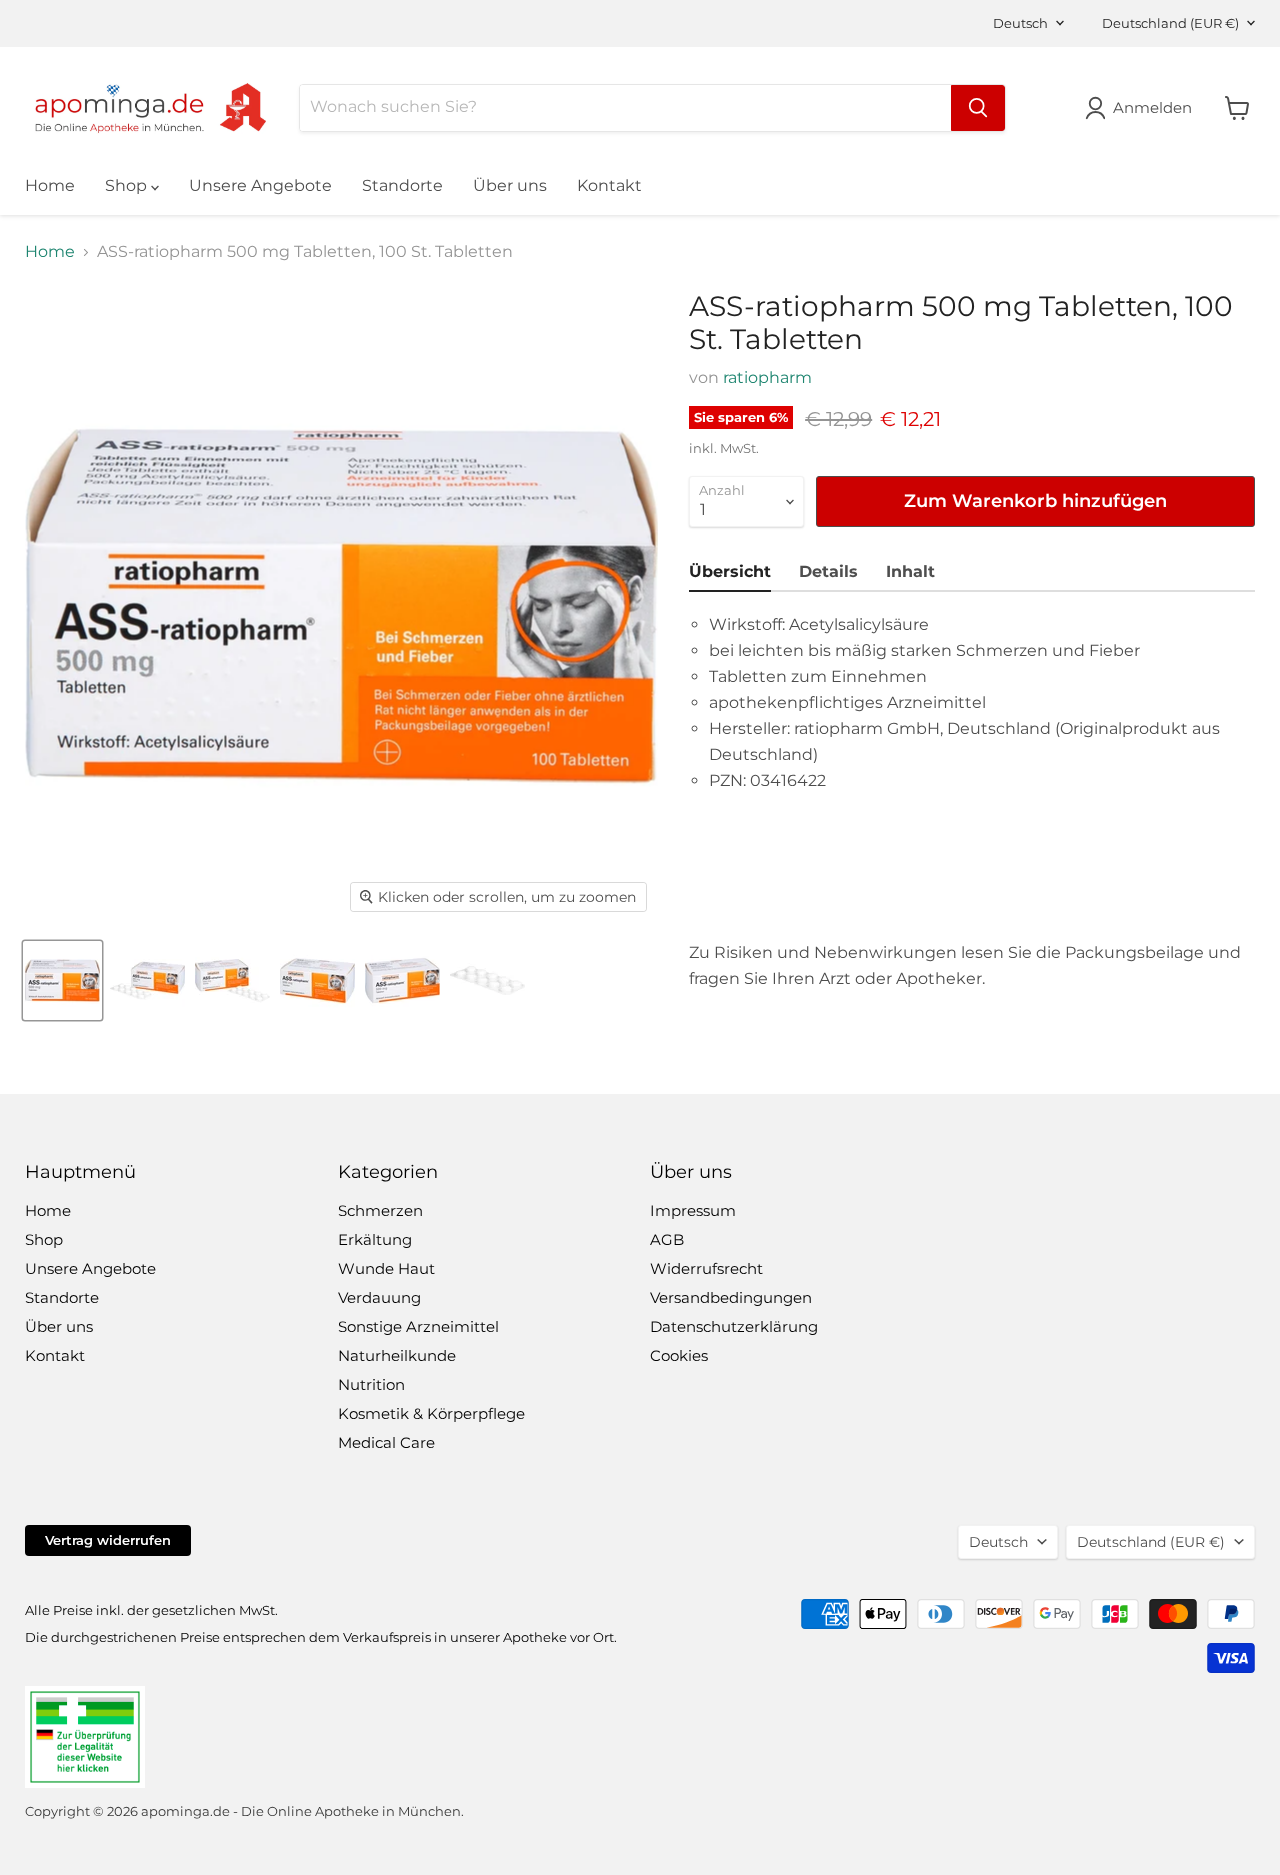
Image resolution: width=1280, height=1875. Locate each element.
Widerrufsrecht (706, 1268)
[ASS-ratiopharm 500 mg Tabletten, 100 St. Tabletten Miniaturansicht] (62, 980)
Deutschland (1170, 23)
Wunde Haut (386, 1268)
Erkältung (375, 1239)
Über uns (510, 185)
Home (50, 185)
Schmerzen (380, 1210)
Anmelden (1152, 107)
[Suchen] (978, 108)
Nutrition (371, 1384)
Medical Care (386, 1442)
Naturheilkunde (397, 1355)
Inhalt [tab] (910, 571)
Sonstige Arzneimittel (418, 1326)
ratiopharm (767, 377)
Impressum (693, 1210)
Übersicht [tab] (730, 571)
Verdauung (379, 1297)
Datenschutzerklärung (734, 1326)
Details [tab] (828, 571)
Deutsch (1020, 23)
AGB (667, 1239)
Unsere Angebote (260, 185)
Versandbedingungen (731, 1297)
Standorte (402, 185)
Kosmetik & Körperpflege (431, 1413)
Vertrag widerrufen (108, 1540)
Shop (128, 185)
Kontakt (609, 185)
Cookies (679, 1355)
